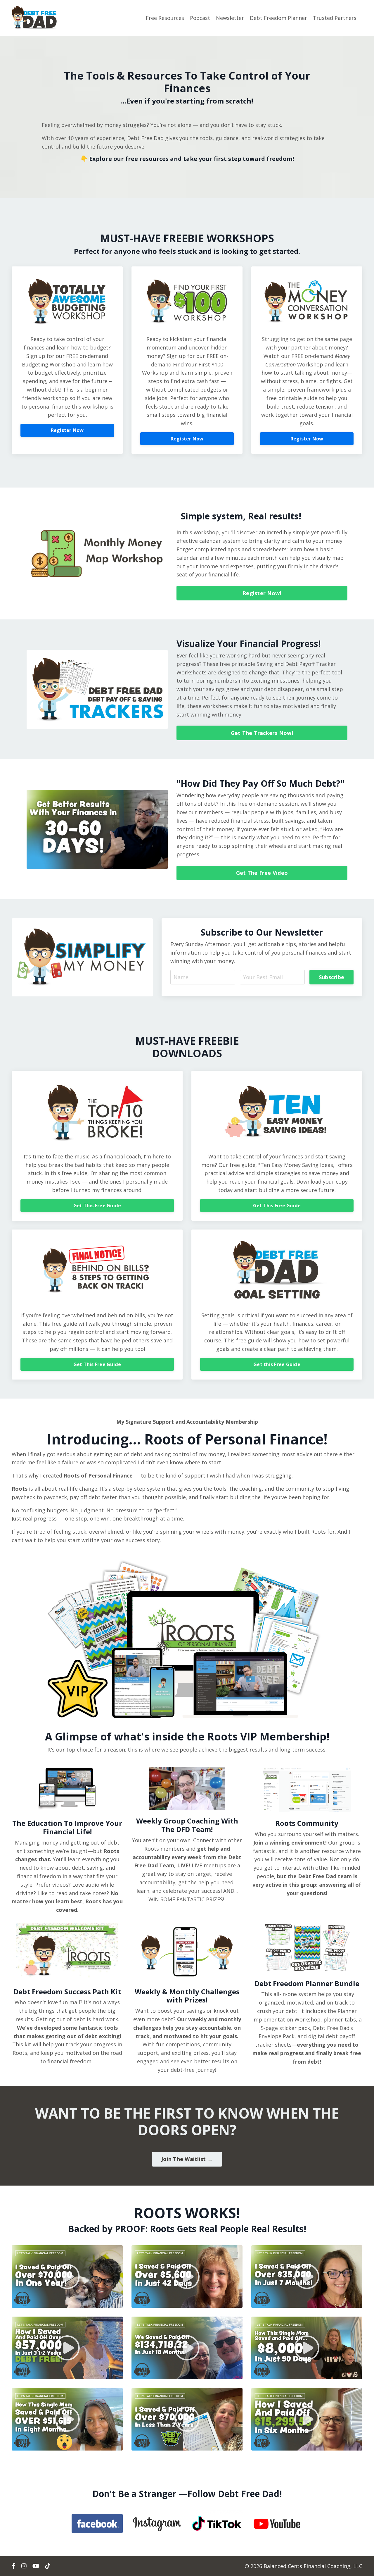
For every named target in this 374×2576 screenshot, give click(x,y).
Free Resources (165, 18)
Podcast (200, 18)
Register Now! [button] (262, 593)
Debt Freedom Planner (278, 18)
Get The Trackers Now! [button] (262, 733)
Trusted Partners (335, 18)
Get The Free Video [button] (262, 873)
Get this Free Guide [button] (277, 1364)
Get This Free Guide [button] (97, 1206)
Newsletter (230, 18)
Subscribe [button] (331, 977)
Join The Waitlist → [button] (187, 2159)
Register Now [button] (67, 430)
